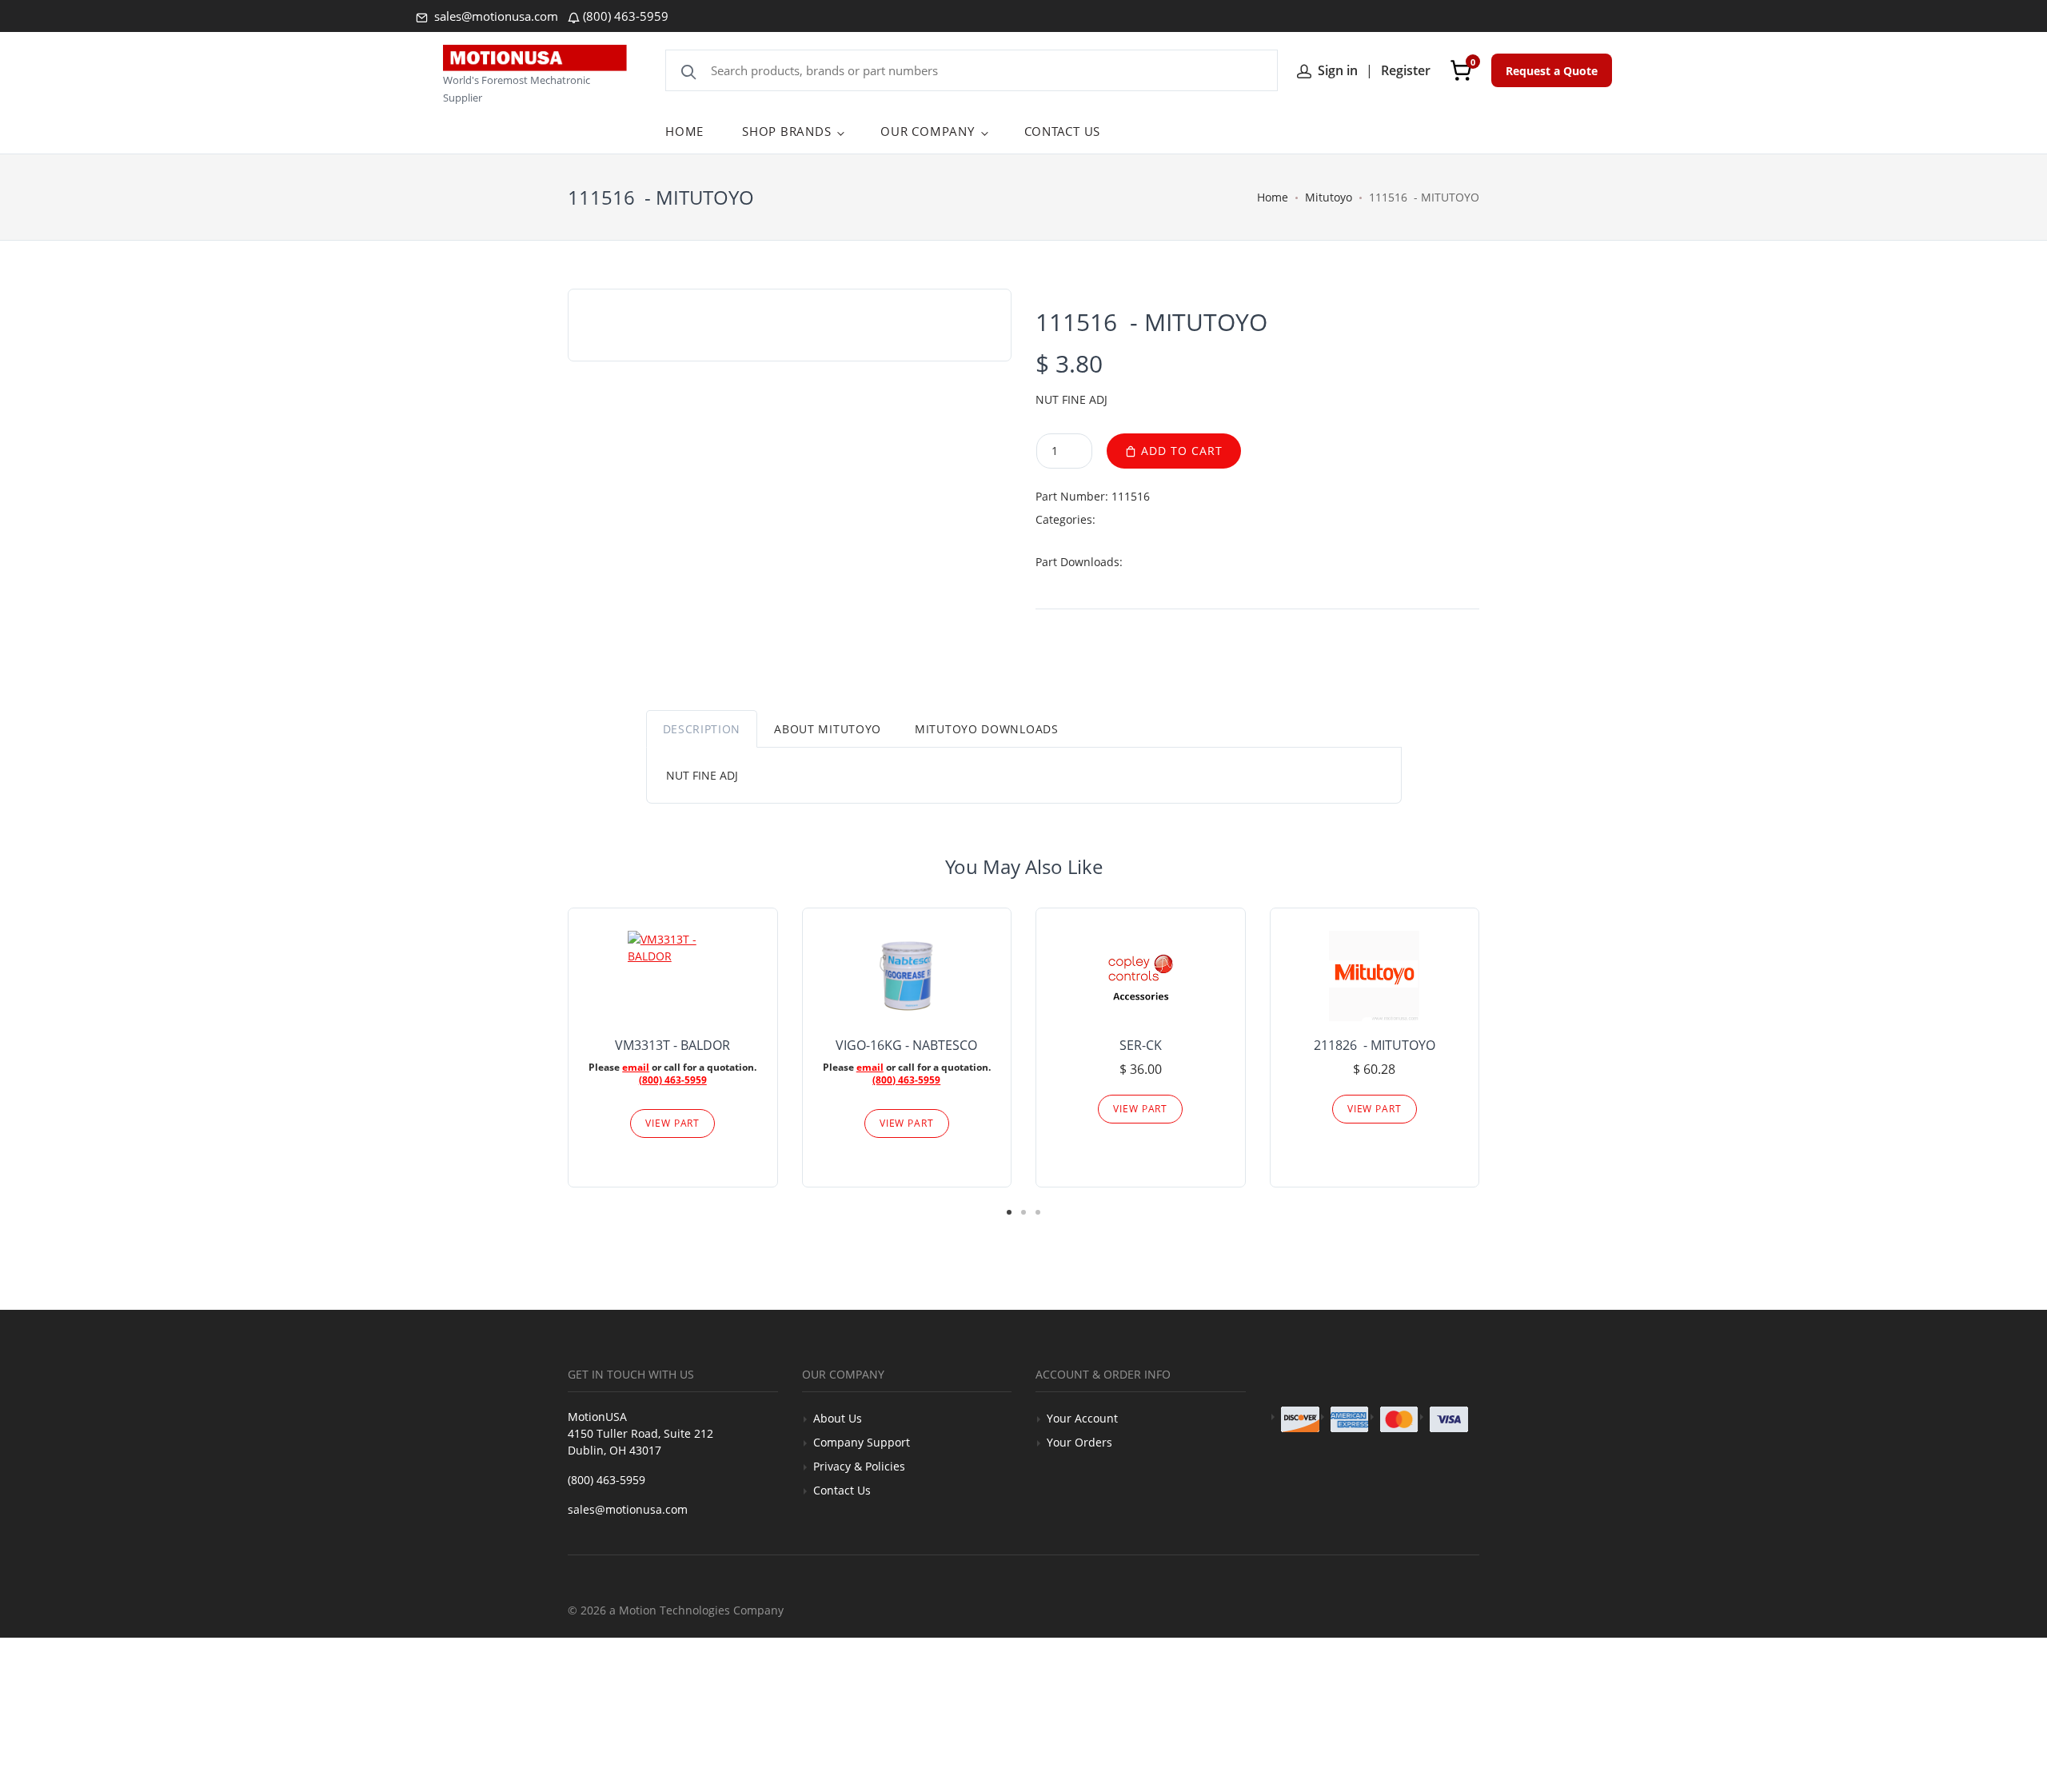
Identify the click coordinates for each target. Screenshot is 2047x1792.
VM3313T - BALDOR (672, 1045)
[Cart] (1461, 70)
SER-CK (1141, 1045)
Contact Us (842, 1490)
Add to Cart (1180, 451)
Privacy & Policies (859, 1466)
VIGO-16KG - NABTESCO (906, 1045)
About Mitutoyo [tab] (828, 729)
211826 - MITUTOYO (1375, 1045)
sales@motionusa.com (495, 16)
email (636, 1067)
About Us (838, 1418)
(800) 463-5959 (626, 16)
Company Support (862, 1442)
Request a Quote (1552, 71)
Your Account (1082, 1418)
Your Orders (1079, 1442)
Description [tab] (702, 729)
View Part (672, 1123)
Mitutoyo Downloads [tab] (987, 729)
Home (1273, 197)
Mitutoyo (1329, 197)
